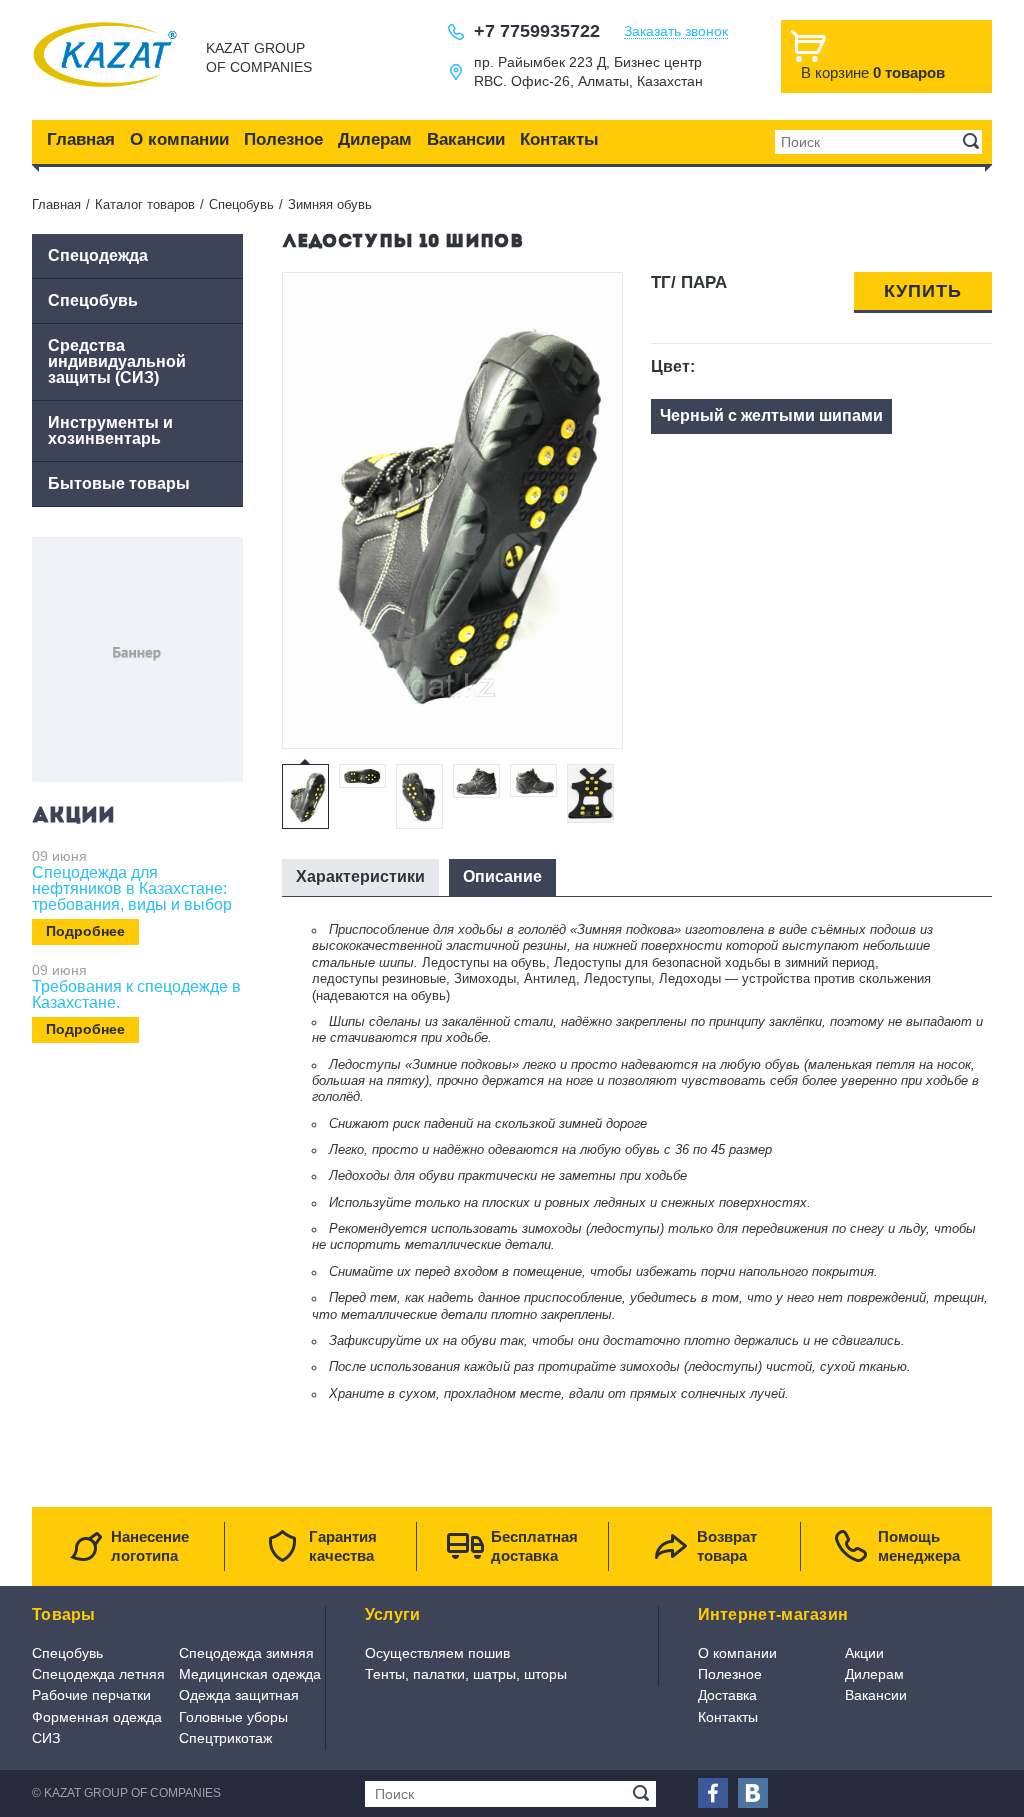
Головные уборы (233, 1717)
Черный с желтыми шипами (771, 415)
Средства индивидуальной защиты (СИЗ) (117, 361)
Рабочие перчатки (91, 1695)
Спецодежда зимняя (246, 1653)
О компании (179, 139)
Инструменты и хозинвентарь (110, 430)
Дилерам (375, 139)
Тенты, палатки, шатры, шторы (466, 1674)
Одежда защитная (239, 1695)
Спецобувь (241, 204)
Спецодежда (98, 255)
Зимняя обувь (330, 204)
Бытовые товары (119, 483)
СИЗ (46, 1738)
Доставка (727, 1695)
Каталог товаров (145, 204)
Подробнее (85, 931)
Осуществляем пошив (437, 1653)
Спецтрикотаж (225, 1738)
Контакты (559, 139)
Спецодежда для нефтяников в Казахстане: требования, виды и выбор (132, 889)
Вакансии (466, 139)
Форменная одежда (97, 1717)
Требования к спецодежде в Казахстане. (136, 995)
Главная (81, 139)
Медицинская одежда (250, 1674)
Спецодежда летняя (98, 1674)
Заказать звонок (676, 31)
